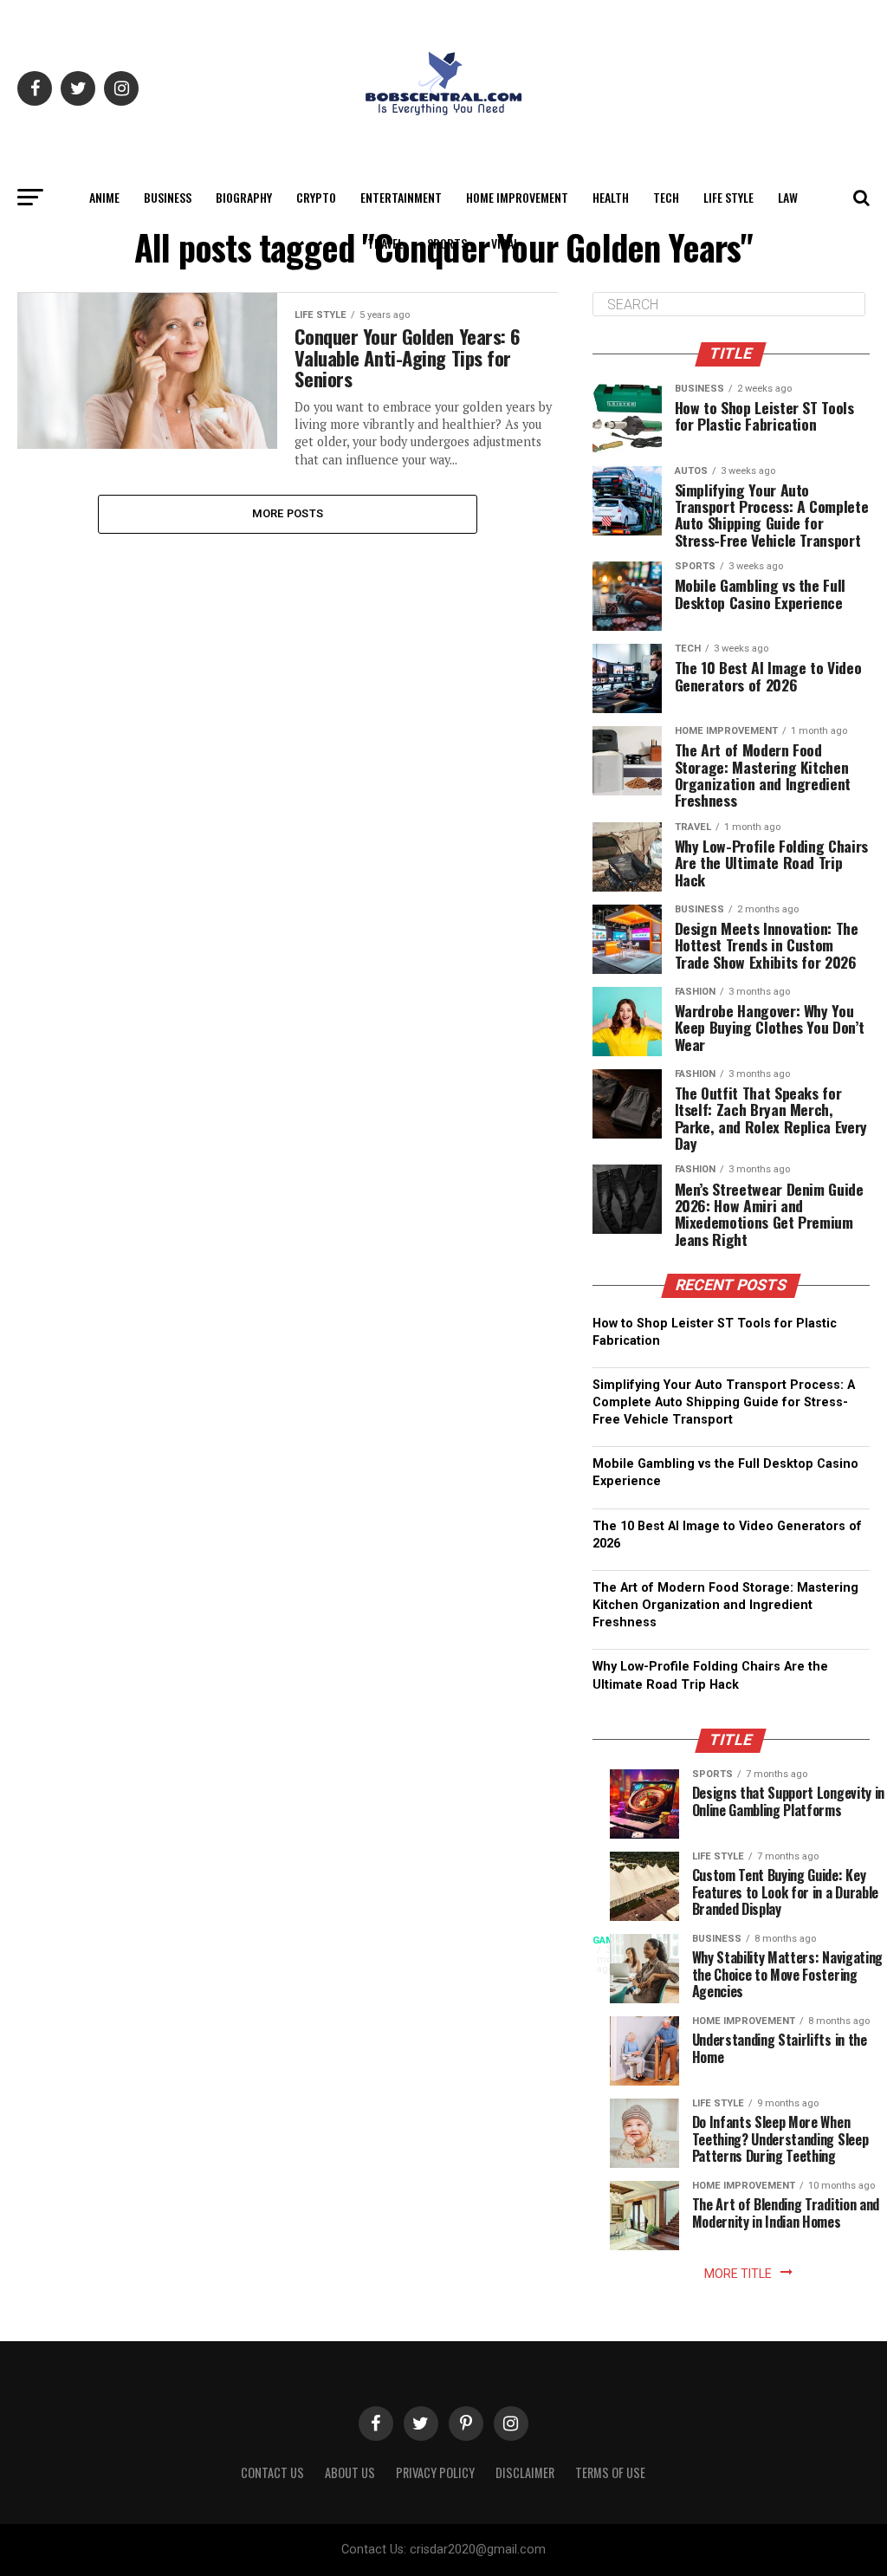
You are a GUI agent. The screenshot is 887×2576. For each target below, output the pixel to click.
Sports (447, 243)
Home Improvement (517, 197)
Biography (244, 197)
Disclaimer (525, 2472)
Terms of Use (610, 2472)
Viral (505, 243)
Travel (385, 243)
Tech (666, 197)
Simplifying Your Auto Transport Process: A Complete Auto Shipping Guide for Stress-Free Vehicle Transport (724, 1402)
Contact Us (272, 2472)
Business (168, 197)
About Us (350, 2472)
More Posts (288, 513)
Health (611, 197)
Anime (104, 197)
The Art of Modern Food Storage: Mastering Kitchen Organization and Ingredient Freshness (725, 1605)
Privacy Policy (435, 2472)
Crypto (316, 197)
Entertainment (401, 197)
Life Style (728, 197)
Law (788, 197)
